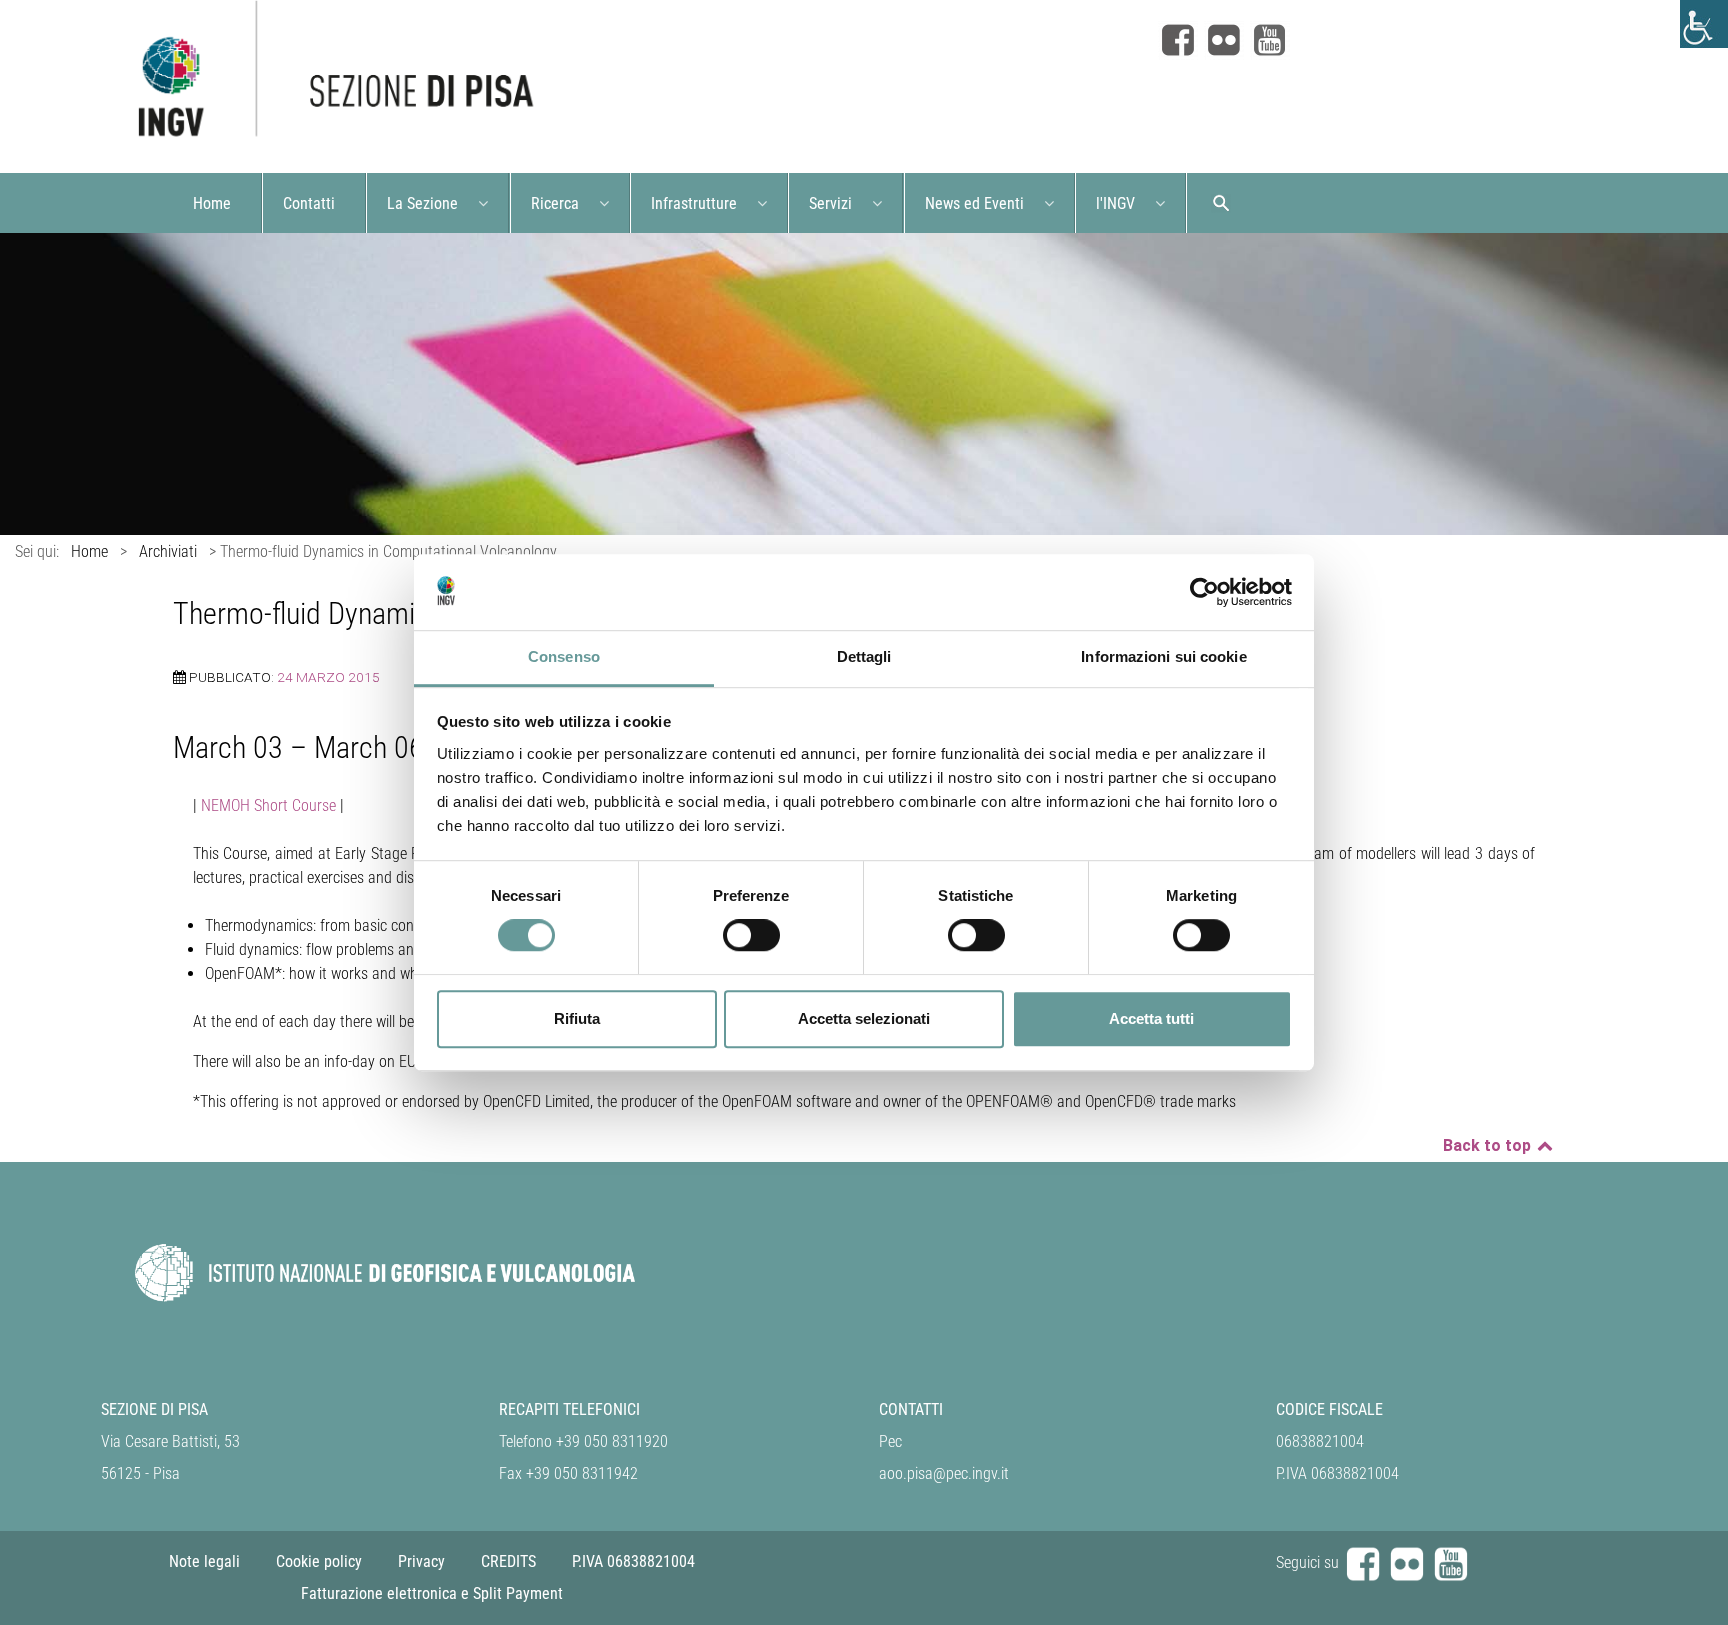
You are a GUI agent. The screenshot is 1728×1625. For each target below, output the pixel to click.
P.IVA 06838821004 (633, 1561)
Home (89, 551)
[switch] (751, 935)
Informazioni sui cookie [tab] (1163, 657)
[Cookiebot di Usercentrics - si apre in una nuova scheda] (1204, 592)
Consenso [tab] (564, 657)
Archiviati (168, 551)
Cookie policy (319, 1561)
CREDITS (508, 1561)
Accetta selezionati (864, 1018)
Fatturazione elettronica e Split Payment (432, 1593)
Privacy (421, 1561)
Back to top (1489, 1145)
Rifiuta (577, 1018)
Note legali (204, 1561)
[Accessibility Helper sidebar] (1704, 24)
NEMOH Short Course (268, 805)
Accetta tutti (1151, 1018)
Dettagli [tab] (864, 657)
